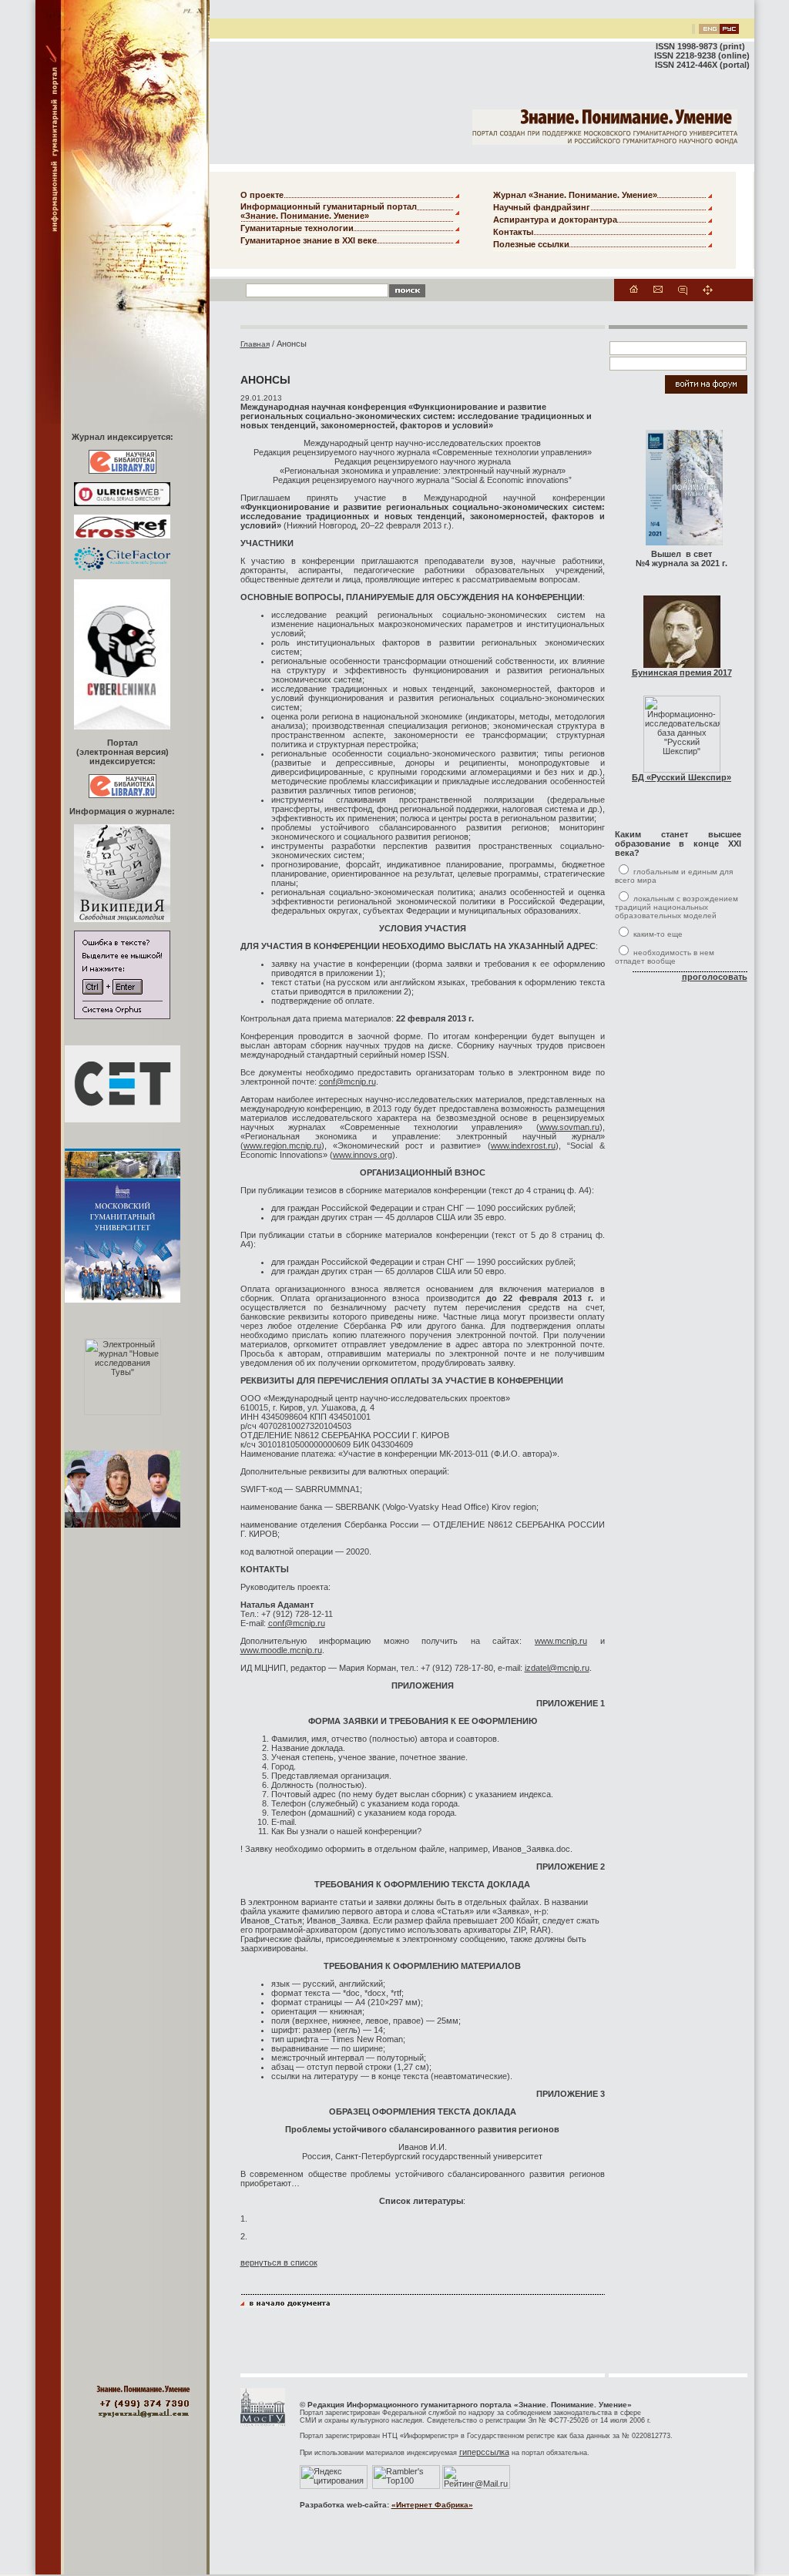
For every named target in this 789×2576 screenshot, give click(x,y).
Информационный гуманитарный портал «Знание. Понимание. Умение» (329, 211)
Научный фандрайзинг (542, 207)
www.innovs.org (363, 1155)
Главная (255, 344)
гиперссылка (484, 2452)
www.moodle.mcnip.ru (281, 1650)
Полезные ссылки (531, 244)
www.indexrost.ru (523, 1145)
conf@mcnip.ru (347, 1082)
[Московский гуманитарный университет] (263, 2423)
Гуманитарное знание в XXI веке (309, 240)
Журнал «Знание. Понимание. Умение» (575, 195)
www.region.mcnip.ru (282, 1145)
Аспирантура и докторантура (555, 220)
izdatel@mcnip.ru (557, 1668)
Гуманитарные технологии (297, 228)
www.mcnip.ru (561, 1641)
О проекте (262, 195)
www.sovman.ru (569, 1127)
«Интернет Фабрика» (432, 2505)
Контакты (513, 232)
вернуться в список (279, 2262)
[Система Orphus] (122, 1016)
